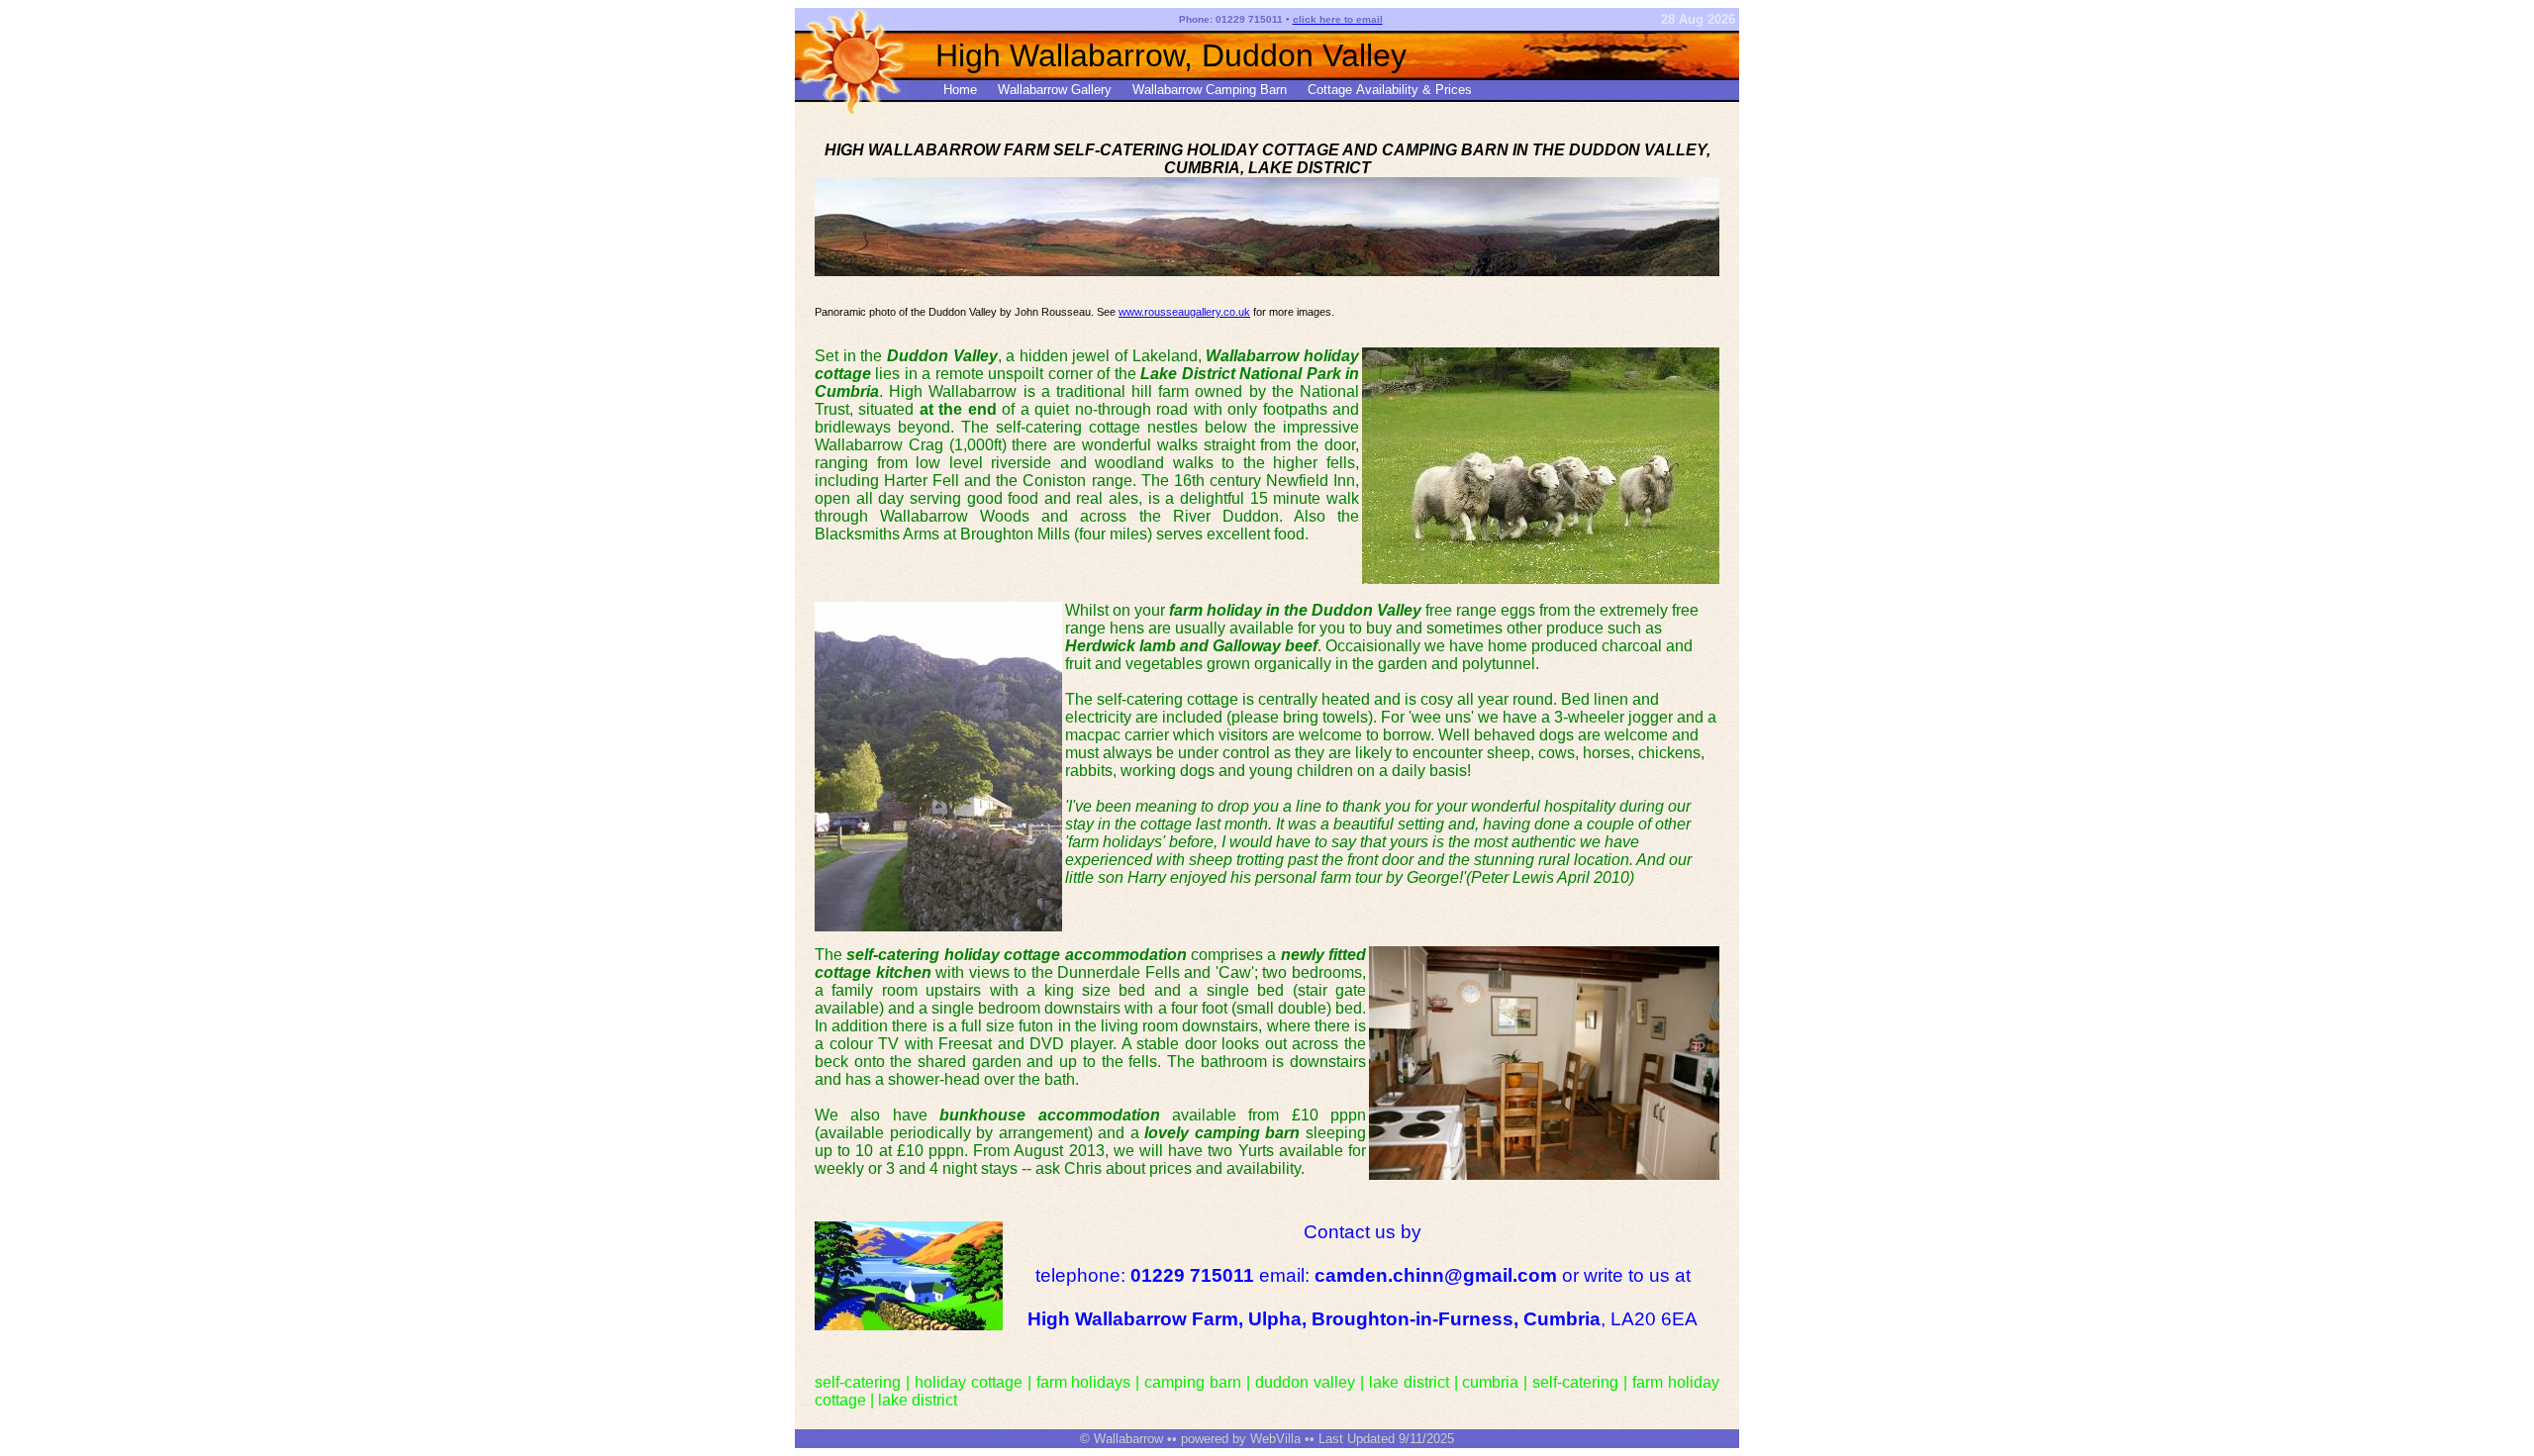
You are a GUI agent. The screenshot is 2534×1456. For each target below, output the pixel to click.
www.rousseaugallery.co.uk (1184, 312)
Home (960, 90)
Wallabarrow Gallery (1055, 90)
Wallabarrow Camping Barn (1210, 90)
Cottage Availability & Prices (1390, 90)
